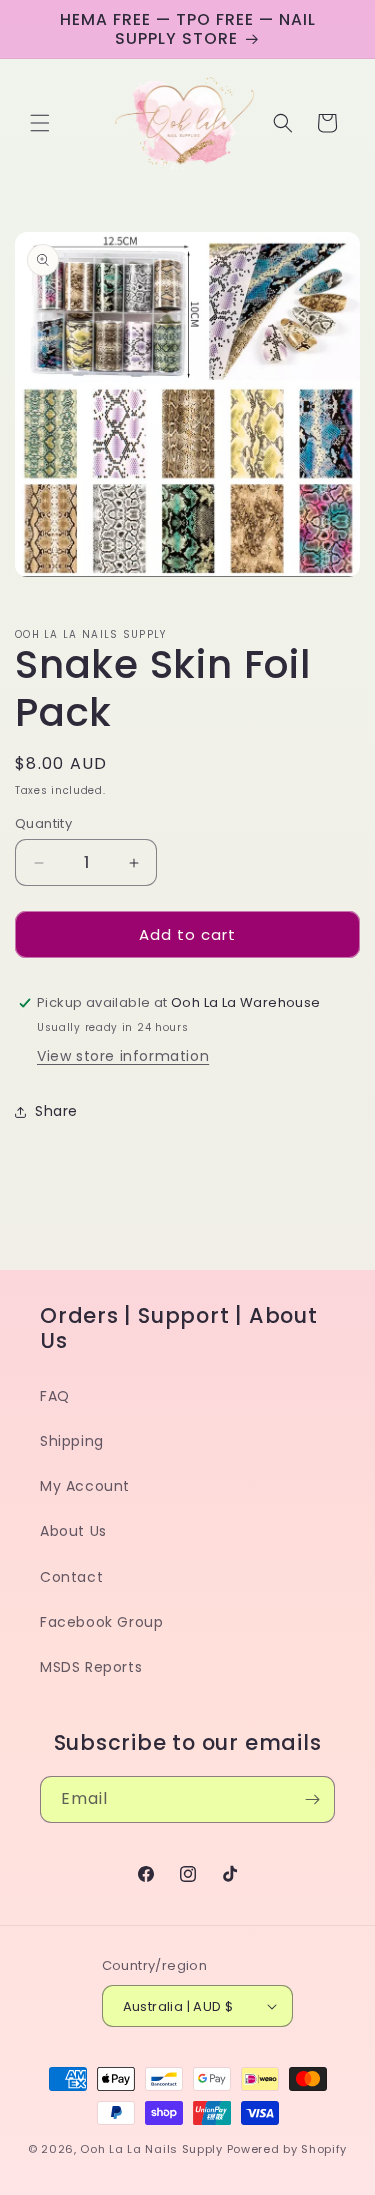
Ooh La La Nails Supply (153, 2149)
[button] (40, 123)
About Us (73, 1531)
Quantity (43, 823)
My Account (85, 1486)
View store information (123, 1056)
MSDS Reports (91, 1667)
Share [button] (56, 1111)
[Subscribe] (312, 1799)
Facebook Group (101, 1622)
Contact (71, 1577)
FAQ (55, 1396)
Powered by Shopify (287, 2149)
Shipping (72, 1441)
